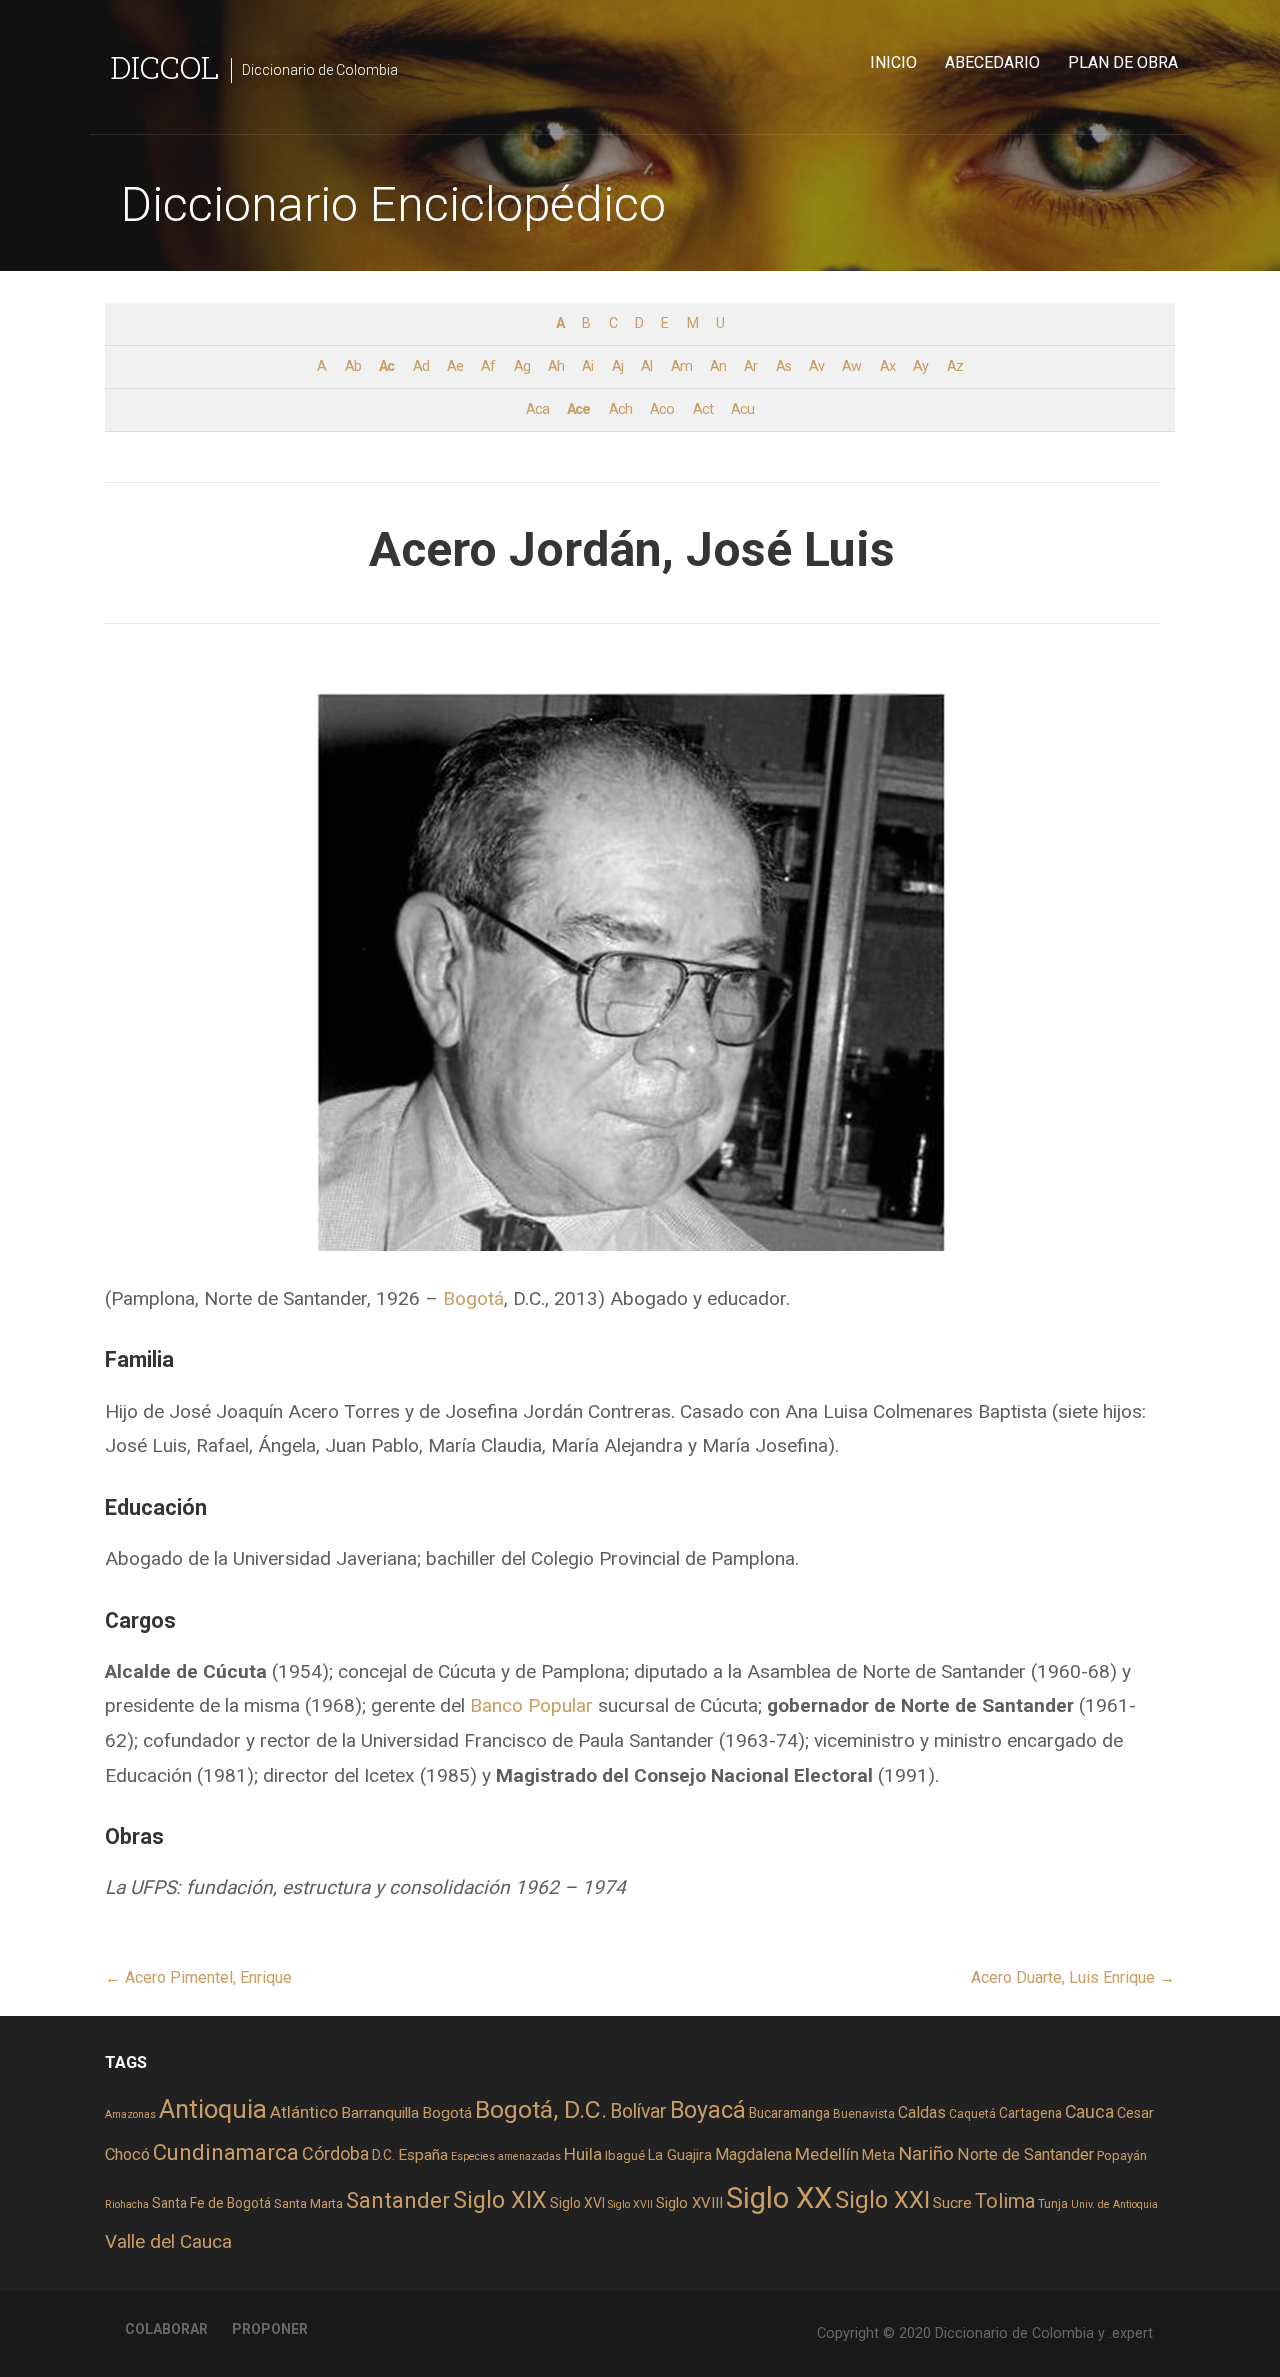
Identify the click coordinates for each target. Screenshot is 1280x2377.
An (718, 366)
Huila (583, 2154)
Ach (620, 409)
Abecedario (992, 62)
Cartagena (1030, 2113)
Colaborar (166, 2329)
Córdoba (335, 2153)
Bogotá (473, 1298)
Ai (587, 366)
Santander (398, 2200)
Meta (878, 2155)
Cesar (1135, 2113)
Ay (920, 366)
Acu (742, 409)
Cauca (1089, 2112)
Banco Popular (531, 1705)
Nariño (926, 2153)
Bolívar (638, 2111)
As (783, 366)
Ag (522, 366)
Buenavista (864, 2114)
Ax (887, 366)
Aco (662, 409)
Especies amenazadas (506, 2156)
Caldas (922, 2112)
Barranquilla (380, 2113)
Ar (750, 366)
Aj (617, 366)
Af (488, 366)
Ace (578, 409)
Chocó (127, 2154)
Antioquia (213, 2109)
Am (681, 366)
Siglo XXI (882, 2200)
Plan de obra (1123, 62)
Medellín (827, 2154)
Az (955, 366)
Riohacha (127, 2204)
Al (646, 366)
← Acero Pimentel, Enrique (198, 1977)
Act (703, 409)
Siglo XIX (500, 2200)
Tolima (1005, 2201)
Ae (455, 366)
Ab (353, 366)
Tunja (1053, 2204)
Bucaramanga (789, 2113)
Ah (556, 366)
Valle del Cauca (168, 2241)
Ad (421, 366)
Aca (537, 409)
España (423, 2155)
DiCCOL (164, 66)
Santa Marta (308, 2203)
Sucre (952, 2203)
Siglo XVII (630, 2204)
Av (816, 366)
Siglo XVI (577, 2203)
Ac (386, 366)
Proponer (270, 2329)
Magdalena (753, 2154)
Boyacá (708, 2110)
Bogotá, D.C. (541, 2109)
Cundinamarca (226, 2152)
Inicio (893, 62)
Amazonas (130, 2114)
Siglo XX (779, 2198)
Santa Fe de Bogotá (211, 2203)
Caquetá (972, 2114)
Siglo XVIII (689, 2203)
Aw (851, 366)
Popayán (1122, 2155)
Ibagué (625, 2155)
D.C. (383, 2155)
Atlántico (304, 2112)
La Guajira (680, 2155)
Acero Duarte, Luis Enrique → (1073, 1977)
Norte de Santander (1025, 2154)
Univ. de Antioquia (1114, 2204)
